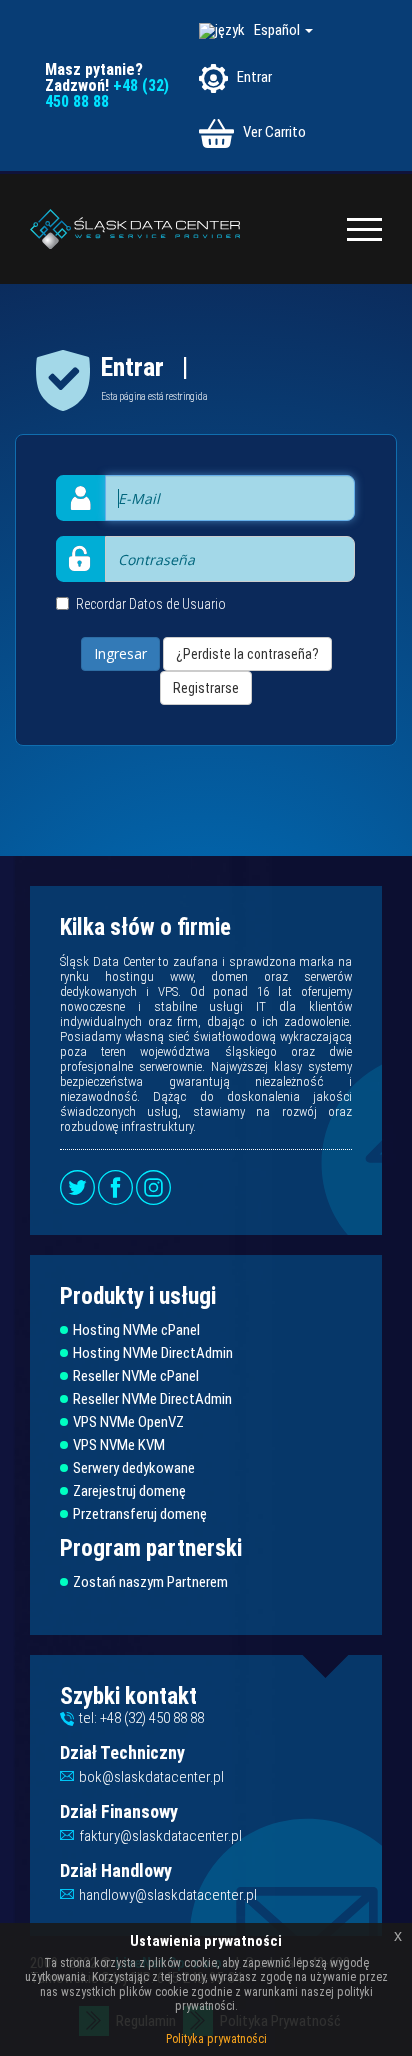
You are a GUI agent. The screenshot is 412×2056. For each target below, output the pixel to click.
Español (278, 30)
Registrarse (206, 688)
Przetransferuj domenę (140, 1514)
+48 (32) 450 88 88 (107, 93)
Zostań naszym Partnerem (150, 1582)
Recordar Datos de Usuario (151, 604)
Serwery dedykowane (134, 1468)
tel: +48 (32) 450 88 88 (141, 1718)
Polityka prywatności (216, 2039)
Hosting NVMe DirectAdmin (153, 1353)
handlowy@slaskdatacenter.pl (168, 1895)
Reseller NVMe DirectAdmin (152, 1399)
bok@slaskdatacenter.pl (151, 1777)
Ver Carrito (273, 132)
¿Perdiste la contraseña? (247, 654)
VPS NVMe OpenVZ (128, 1422)
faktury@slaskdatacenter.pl (160, 1836)
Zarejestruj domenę (129, 1491)
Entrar (253, 77)
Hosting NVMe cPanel (136, 1330)
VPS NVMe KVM (119, 1445)
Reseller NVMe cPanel (136, 1376)
